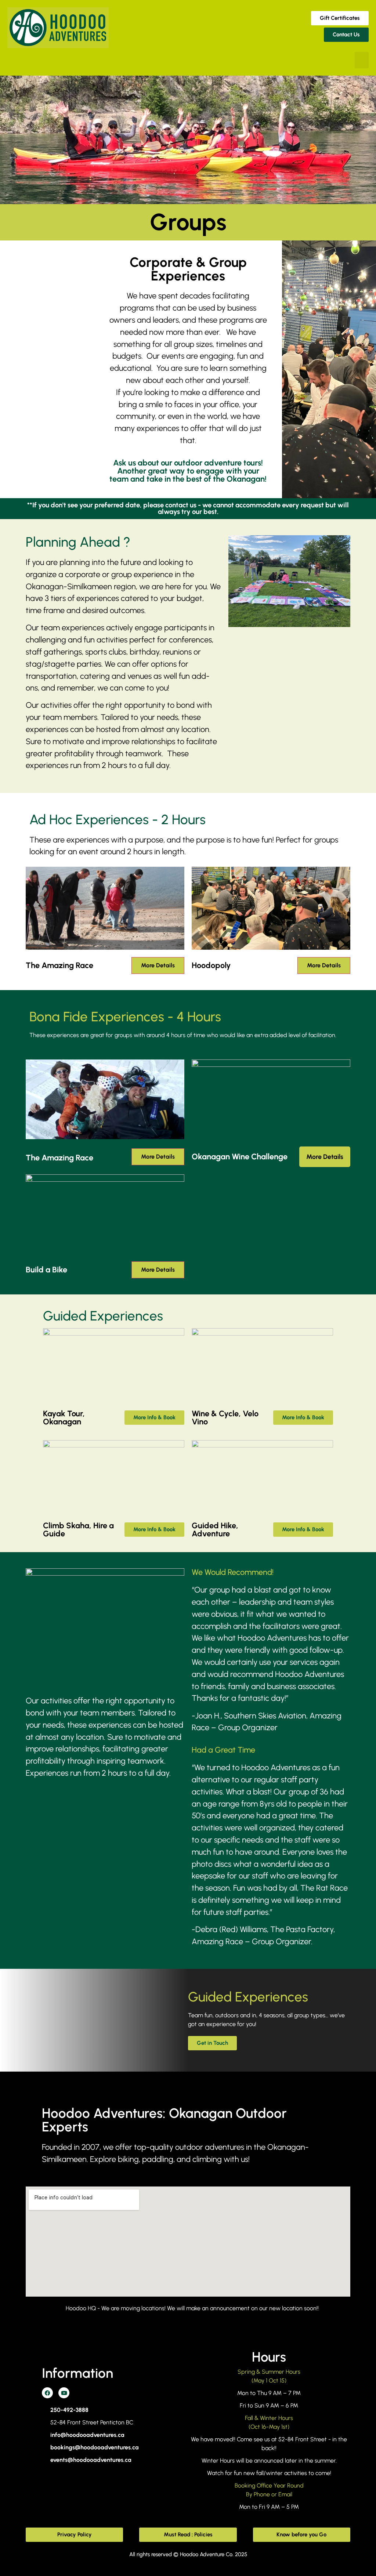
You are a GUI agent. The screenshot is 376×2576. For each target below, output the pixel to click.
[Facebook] (47, 2393)
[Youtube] (64, 2393)
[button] (362, 60)
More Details (158, 965)
